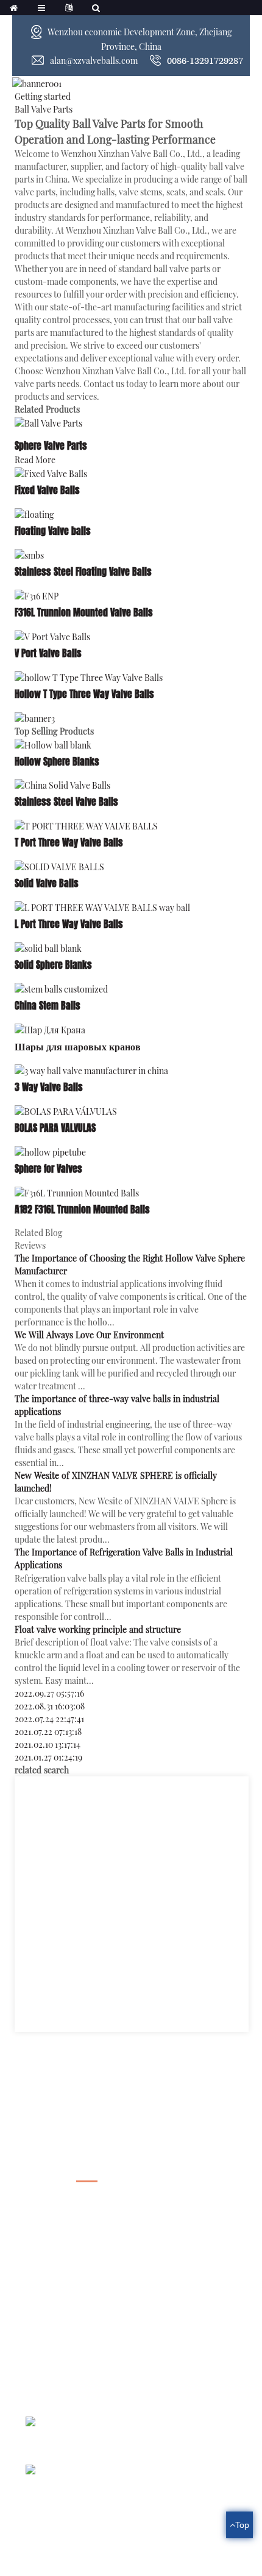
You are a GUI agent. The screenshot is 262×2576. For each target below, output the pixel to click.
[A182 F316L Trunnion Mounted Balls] (77, 1192)
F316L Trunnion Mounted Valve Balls (84, 613)
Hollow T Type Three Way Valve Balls (84, 694)
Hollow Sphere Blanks (57, 762)
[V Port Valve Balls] (52, 636)
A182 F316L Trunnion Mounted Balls (82, 1209)
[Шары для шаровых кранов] (50, 1029)
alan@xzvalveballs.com (94, 61)
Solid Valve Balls (47, 883)
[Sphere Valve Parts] (48, 423)
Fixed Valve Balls (47, 490)
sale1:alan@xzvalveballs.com (85, 2341)
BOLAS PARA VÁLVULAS (55, 1128)
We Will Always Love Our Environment (89, 1335)
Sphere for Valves (48, 1169)
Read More (35, 460)
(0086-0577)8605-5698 (76, 2299)
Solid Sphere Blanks (53, 965)
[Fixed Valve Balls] (51, 473)
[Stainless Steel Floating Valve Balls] (29, 554)
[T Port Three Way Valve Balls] (86, 825)
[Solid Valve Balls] (59, 866)
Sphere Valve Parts (51, 446)
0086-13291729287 (205, 61)
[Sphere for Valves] (50, 1151)
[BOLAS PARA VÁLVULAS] (66, 1110)
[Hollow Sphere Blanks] (53, 744)
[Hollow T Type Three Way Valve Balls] (89, 676)
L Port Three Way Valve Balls (69, 924)
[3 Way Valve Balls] (91, 1070)
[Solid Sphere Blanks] (48, 947)
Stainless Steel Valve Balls (66, 802)
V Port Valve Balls (48, 653)
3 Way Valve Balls (49, 1087)
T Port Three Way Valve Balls (69, 843)
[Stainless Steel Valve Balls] (62, 785)
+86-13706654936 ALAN (80, 2320)
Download (131, 2181)
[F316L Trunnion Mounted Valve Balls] (37, 595)
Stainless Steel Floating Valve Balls (83, 572)
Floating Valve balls (53, 531)
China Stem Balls (48, 1006)
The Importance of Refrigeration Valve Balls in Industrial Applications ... (150, 2488)
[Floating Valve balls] (34, 513)
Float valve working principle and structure (98, 1629)
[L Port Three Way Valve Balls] (102, 906)
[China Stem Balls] (61, 988)
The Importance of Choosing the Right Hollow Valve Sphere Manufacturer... (150, 2440)
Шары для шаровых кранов (78, 1046)
